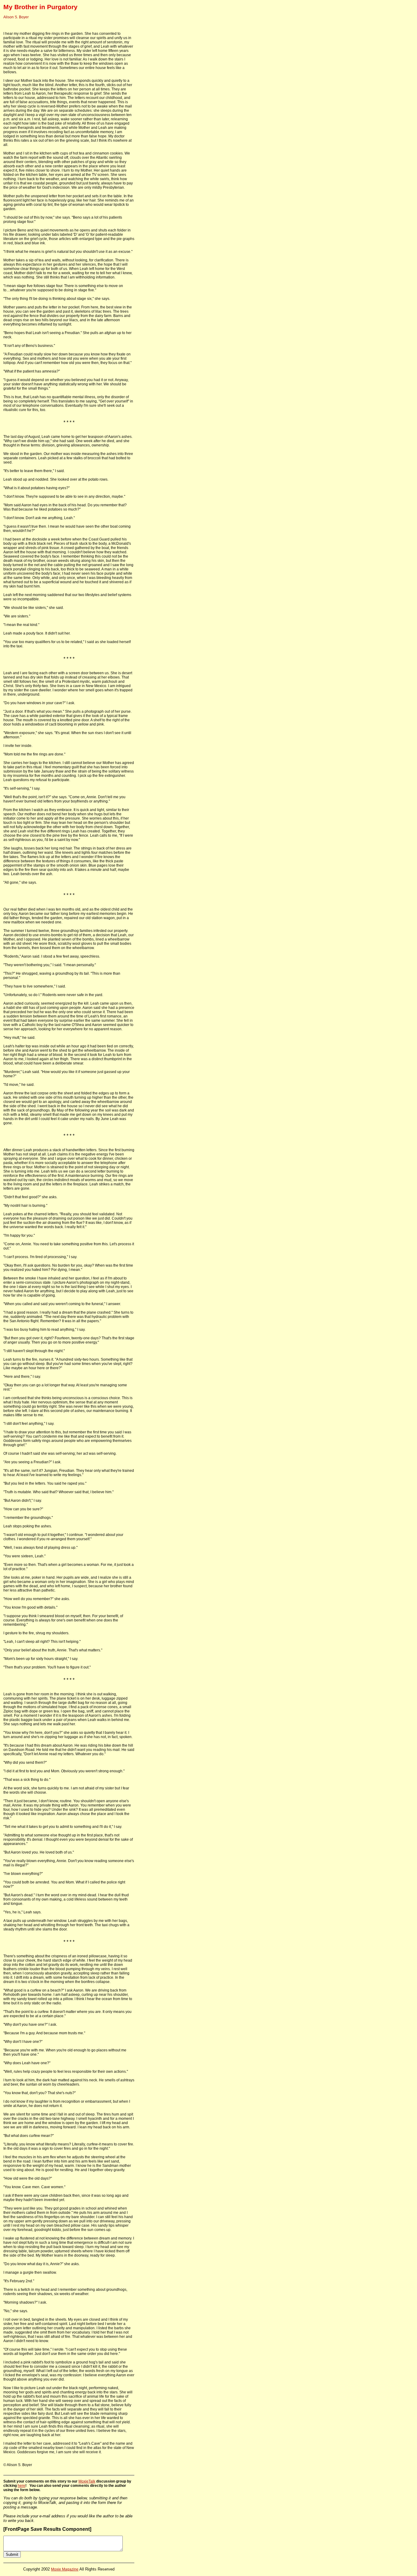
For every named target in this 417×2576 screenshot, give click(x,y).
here (22, 2486)
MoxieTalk (87, 2481)
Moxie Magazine (65, 2569)
